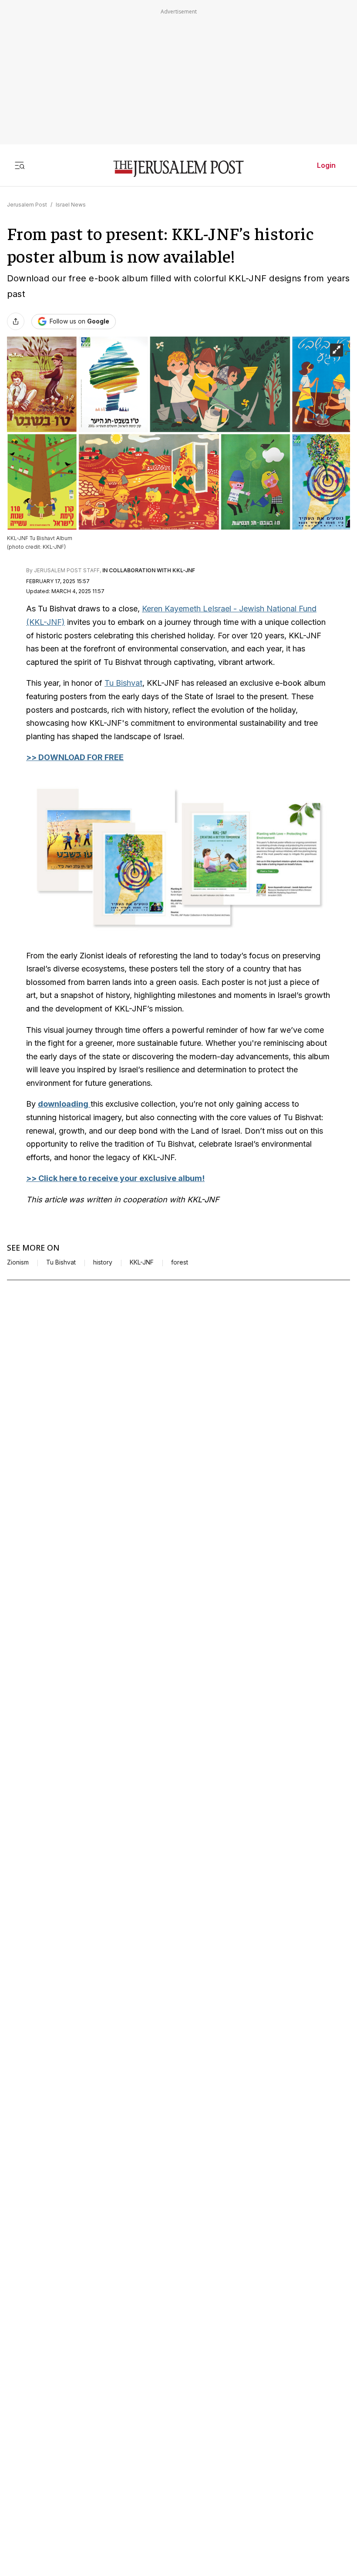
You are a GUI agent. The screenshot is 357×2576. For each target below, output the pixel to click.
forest (180, 1262)
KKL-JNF (142, 1262)
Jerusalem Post (27, 205)
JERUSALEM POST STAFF (67, 570)
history (103, 1262)
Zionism (18, 1262)
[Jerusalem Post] (178, 169)
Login (326, 165)
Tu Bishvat (123, 683)
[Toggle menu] (20, 165)
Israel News (71, 205)
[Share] (16, 321)
